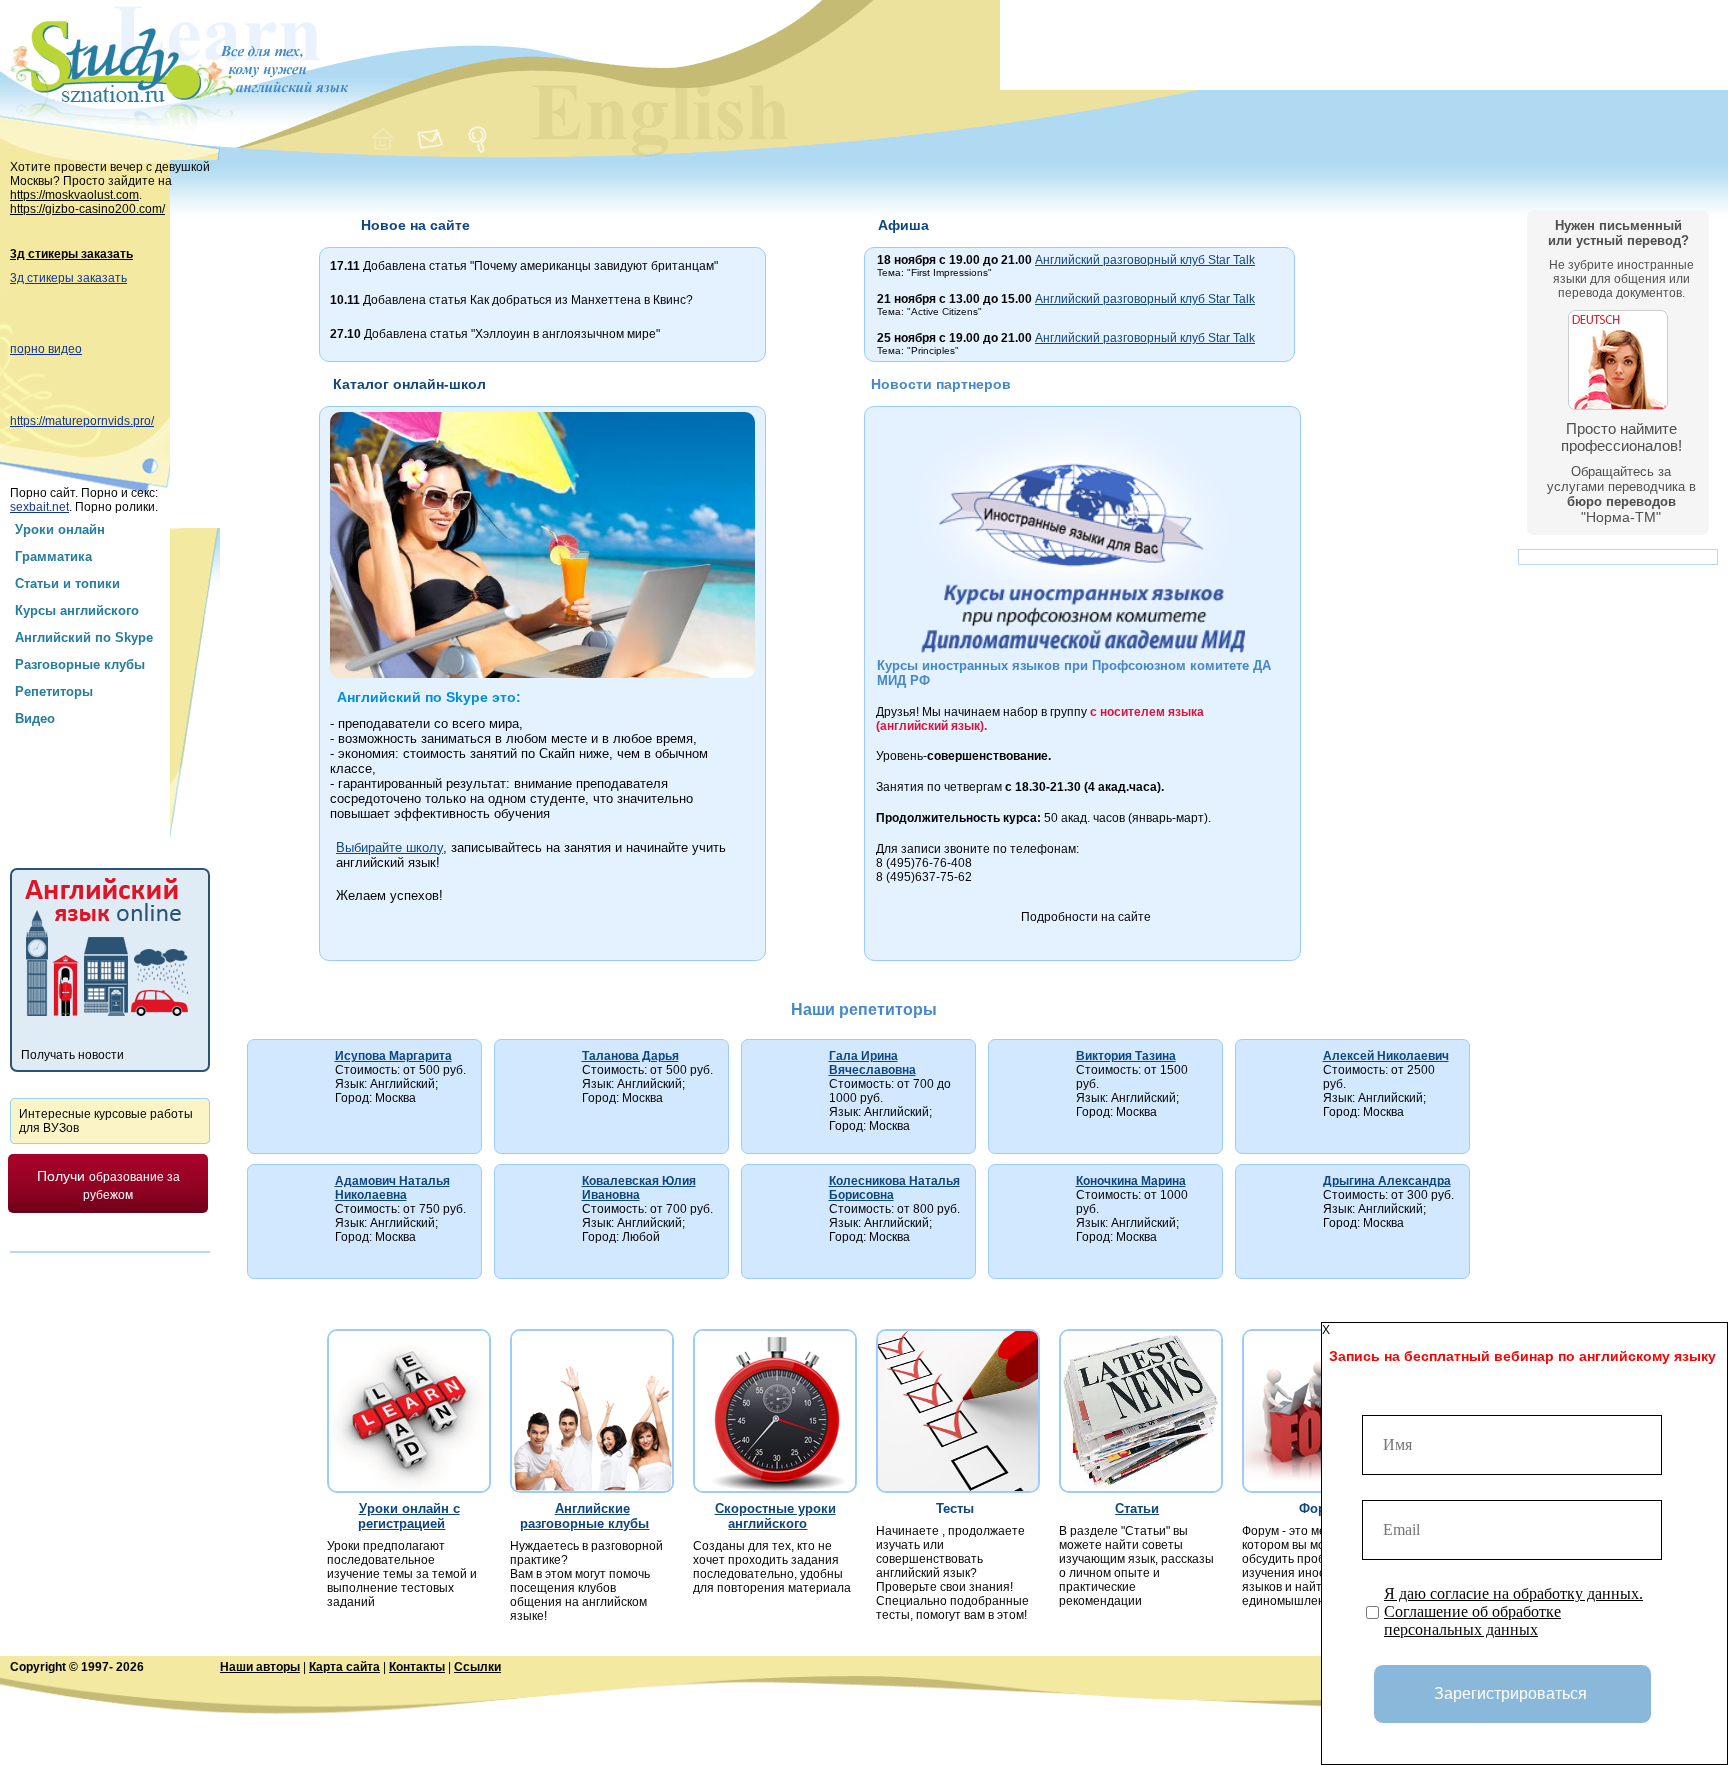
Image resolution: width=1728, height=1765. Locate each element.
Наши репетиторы (864, 1009)
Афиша (903, 225)
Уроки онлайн (60, 529)
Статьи (1137, 1508)
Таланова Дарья (630, 1056)
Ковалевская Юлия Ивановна (639, 1188)
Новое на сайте (415, 225)
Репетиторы (54, 691)
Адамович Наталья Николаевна (392, 1188)
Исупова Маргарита (393, 1056)
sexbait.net (39, 507)
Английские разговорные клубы (584, 1516)
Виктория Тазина (1126, 1056)
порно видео (46, 349)
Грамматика (53, 556)
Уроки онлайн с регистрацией (408, 1516)
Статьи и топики (67, 583)
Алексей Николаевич (1386, 1056)
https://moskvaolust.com (74, 195)
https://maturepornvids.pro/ (82, 421)
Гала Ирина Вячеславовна (872, 1063)
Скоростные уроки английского (775, 1516)
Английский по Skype (84, 637)
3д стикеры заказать (71, 254)
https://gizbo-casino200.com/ (87, 209)
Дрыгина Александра (1387, 1181)
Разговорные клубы (80, 664)
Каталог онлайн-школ (409, 384)
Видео (35, 718)
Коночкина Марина (1131, 1181)
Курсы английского (77, 610)
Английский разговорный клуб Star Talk (1145, 260)
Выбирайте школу (389, 847)
